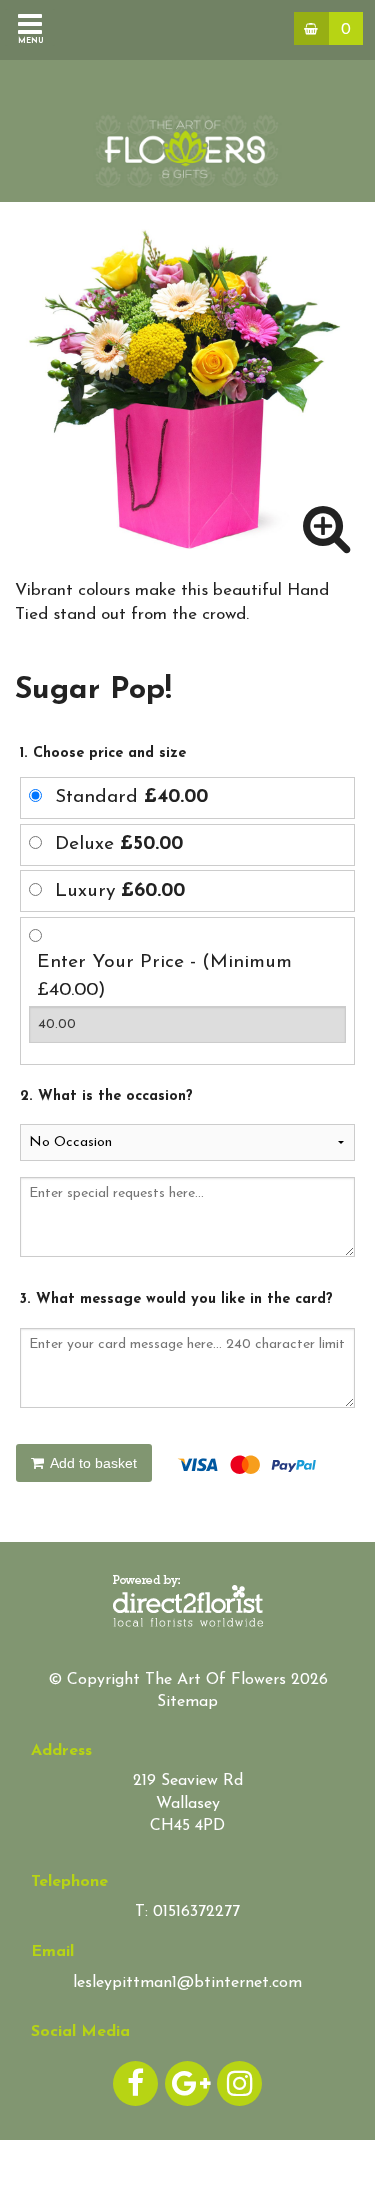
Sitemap (187, 1702)
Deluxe (119, 844)
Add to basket (92, 1463)
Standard (131, 797)
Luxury (120, 891)
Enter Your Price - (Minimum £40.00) (164, 977)
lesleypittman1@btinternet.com (187, 1983)
